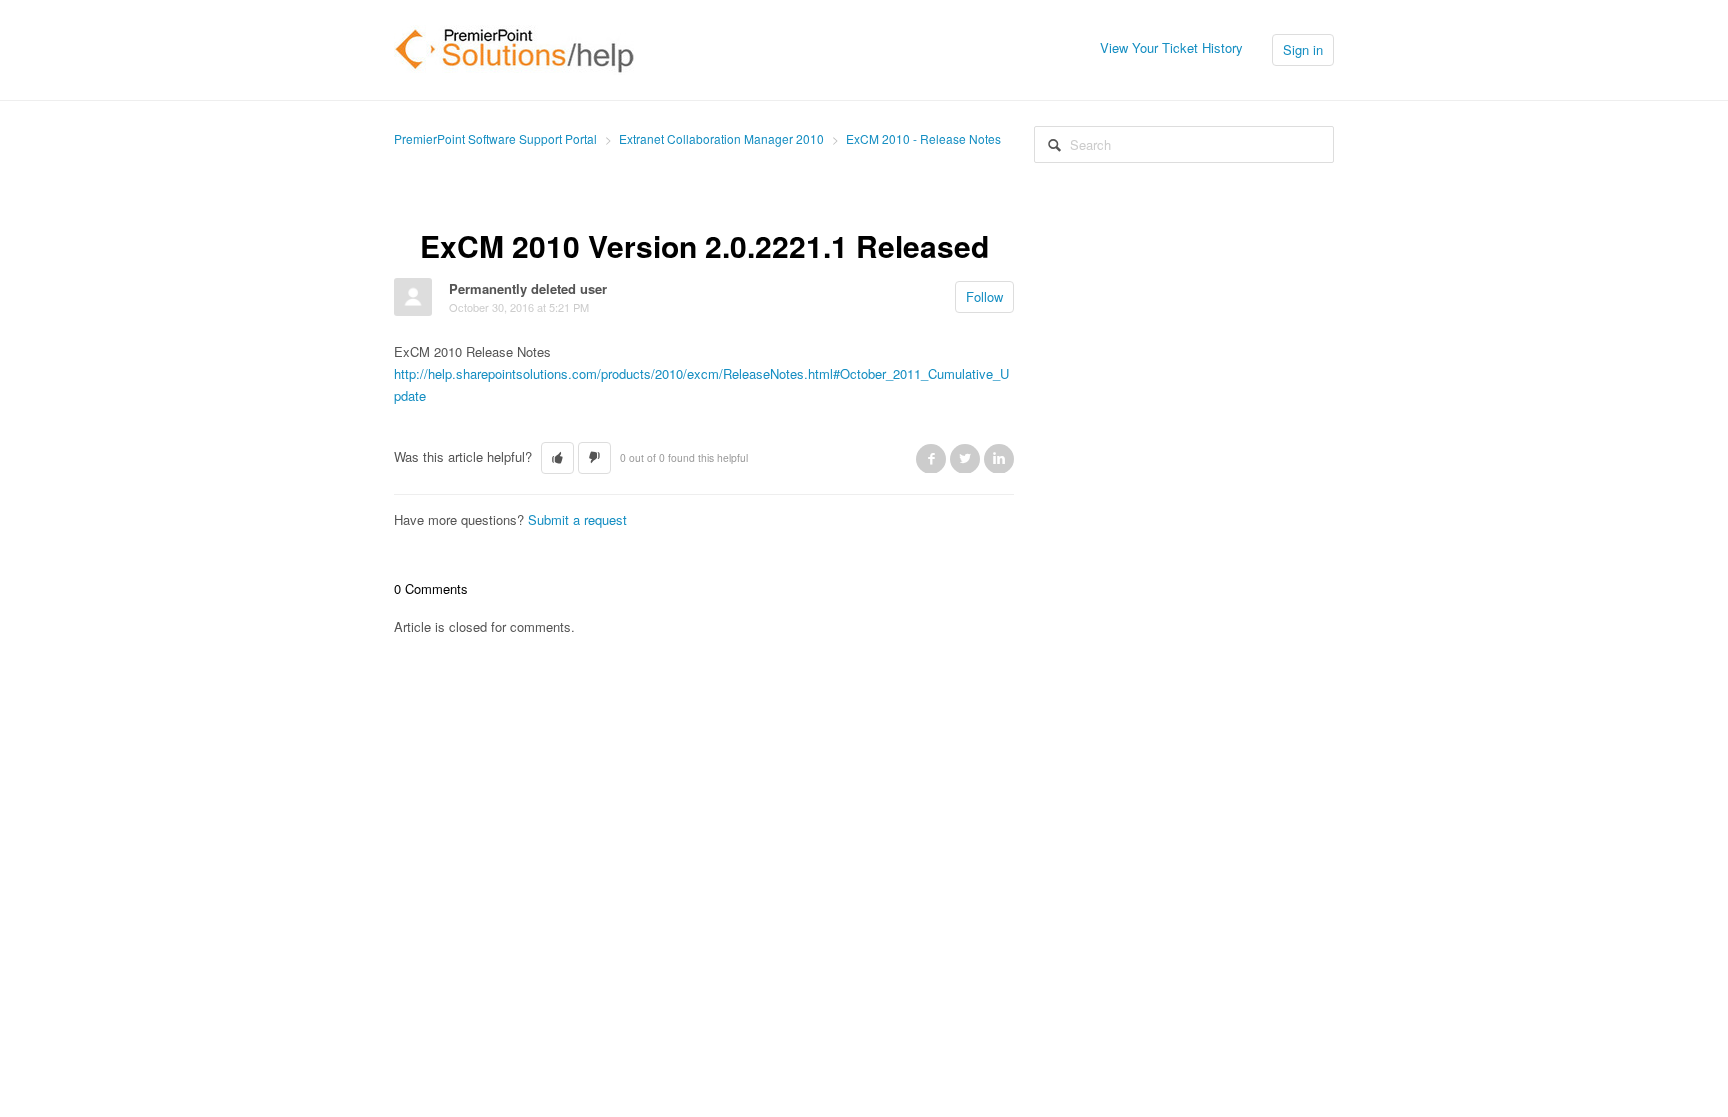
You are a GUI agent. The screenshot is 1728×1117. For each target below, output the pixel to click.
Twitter (965, 458)
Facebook (931, 458)
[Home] (515, 47)
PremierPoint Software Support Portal (495, 138)
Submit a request (577, 519)
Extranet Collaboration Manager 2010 (721, 138)
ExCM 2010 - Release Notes (923, 138)
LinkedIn (999, 458)
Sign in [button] (1303, 49)
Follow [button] (984, 296)
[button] (557, 458)
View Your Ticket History (1171, 47)
